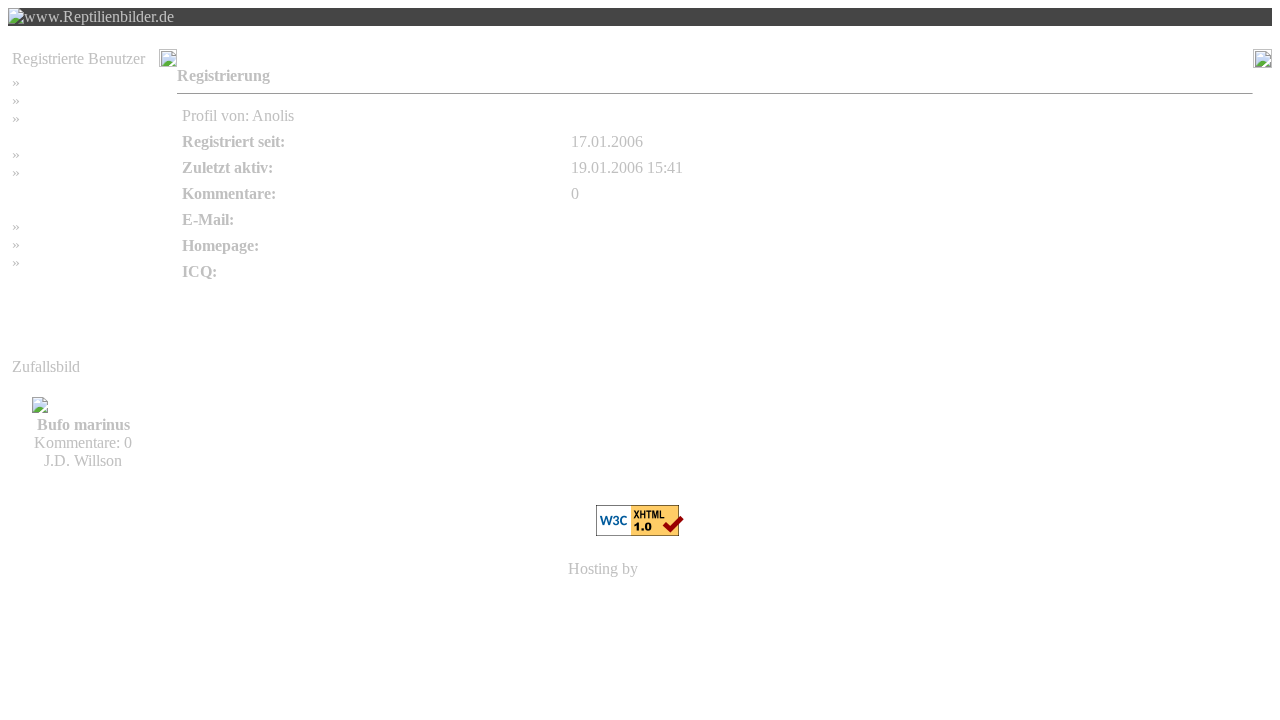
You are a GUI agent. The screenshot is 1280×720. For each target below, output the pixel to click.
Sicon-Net (675, 568)
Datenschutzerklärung (81, 190)
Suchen (47, 100)
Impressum (58, 154)
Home (43, 82)
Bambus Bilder (71, 226)
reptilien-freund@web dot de (662, 219)
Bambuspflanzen (77, 244)
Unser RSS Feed (77, 262)
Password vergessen (87, 118)
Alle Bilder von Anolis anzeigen (1146, 115)
